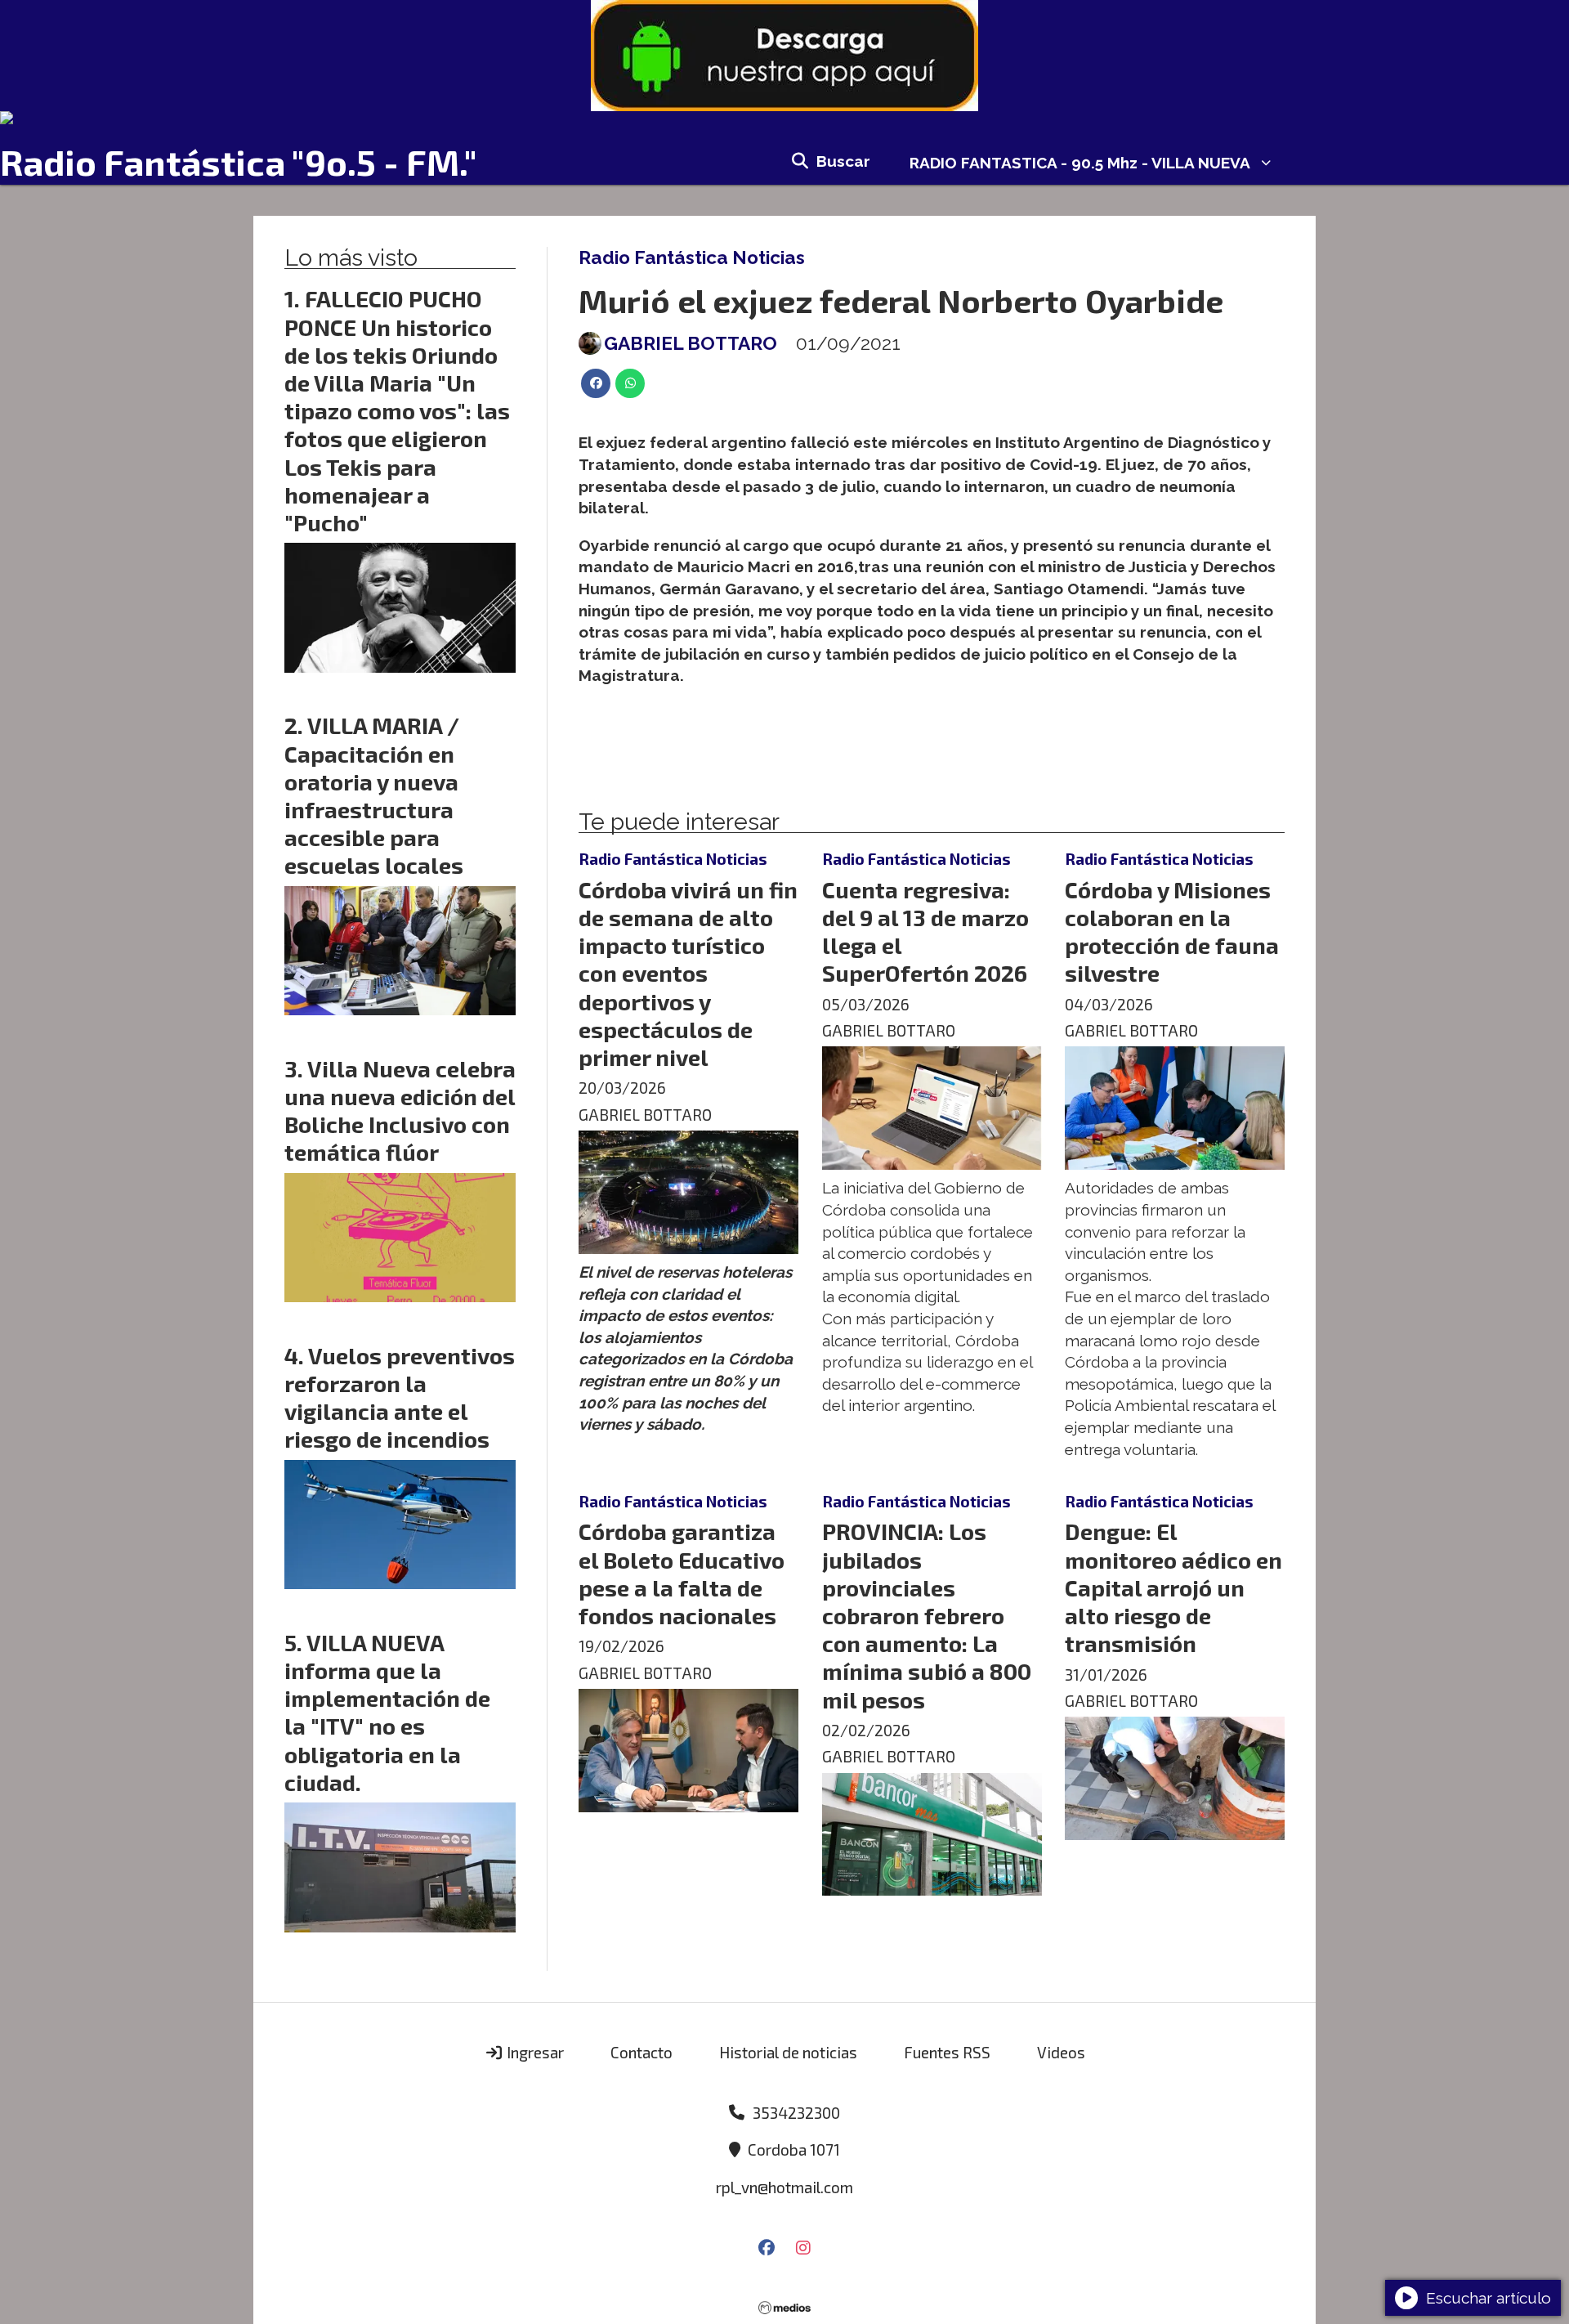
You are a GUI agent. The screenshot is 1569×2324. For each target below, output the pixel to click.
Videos (1061, 2052)
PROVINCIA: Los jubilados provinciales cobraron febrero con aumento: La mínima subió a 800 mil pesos (927, 1615)
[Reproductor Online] (784, 118)
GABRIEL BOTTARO (691, 343)
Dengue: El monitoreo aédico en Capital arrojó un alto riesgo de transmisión (1173, 1587)
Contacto (641, 2052)
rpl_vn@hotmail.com (784, 2187)
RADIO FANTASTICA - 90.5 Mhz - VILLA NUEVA (1080, 163)
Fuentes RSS (947, 2052)
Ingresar (534, 2052)
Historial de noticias (788, 2052)
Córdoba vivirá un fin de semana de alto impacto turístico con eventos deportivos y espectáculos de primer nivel (688, 973)
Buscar (843, 161)
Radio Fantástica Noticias (692, 257)
